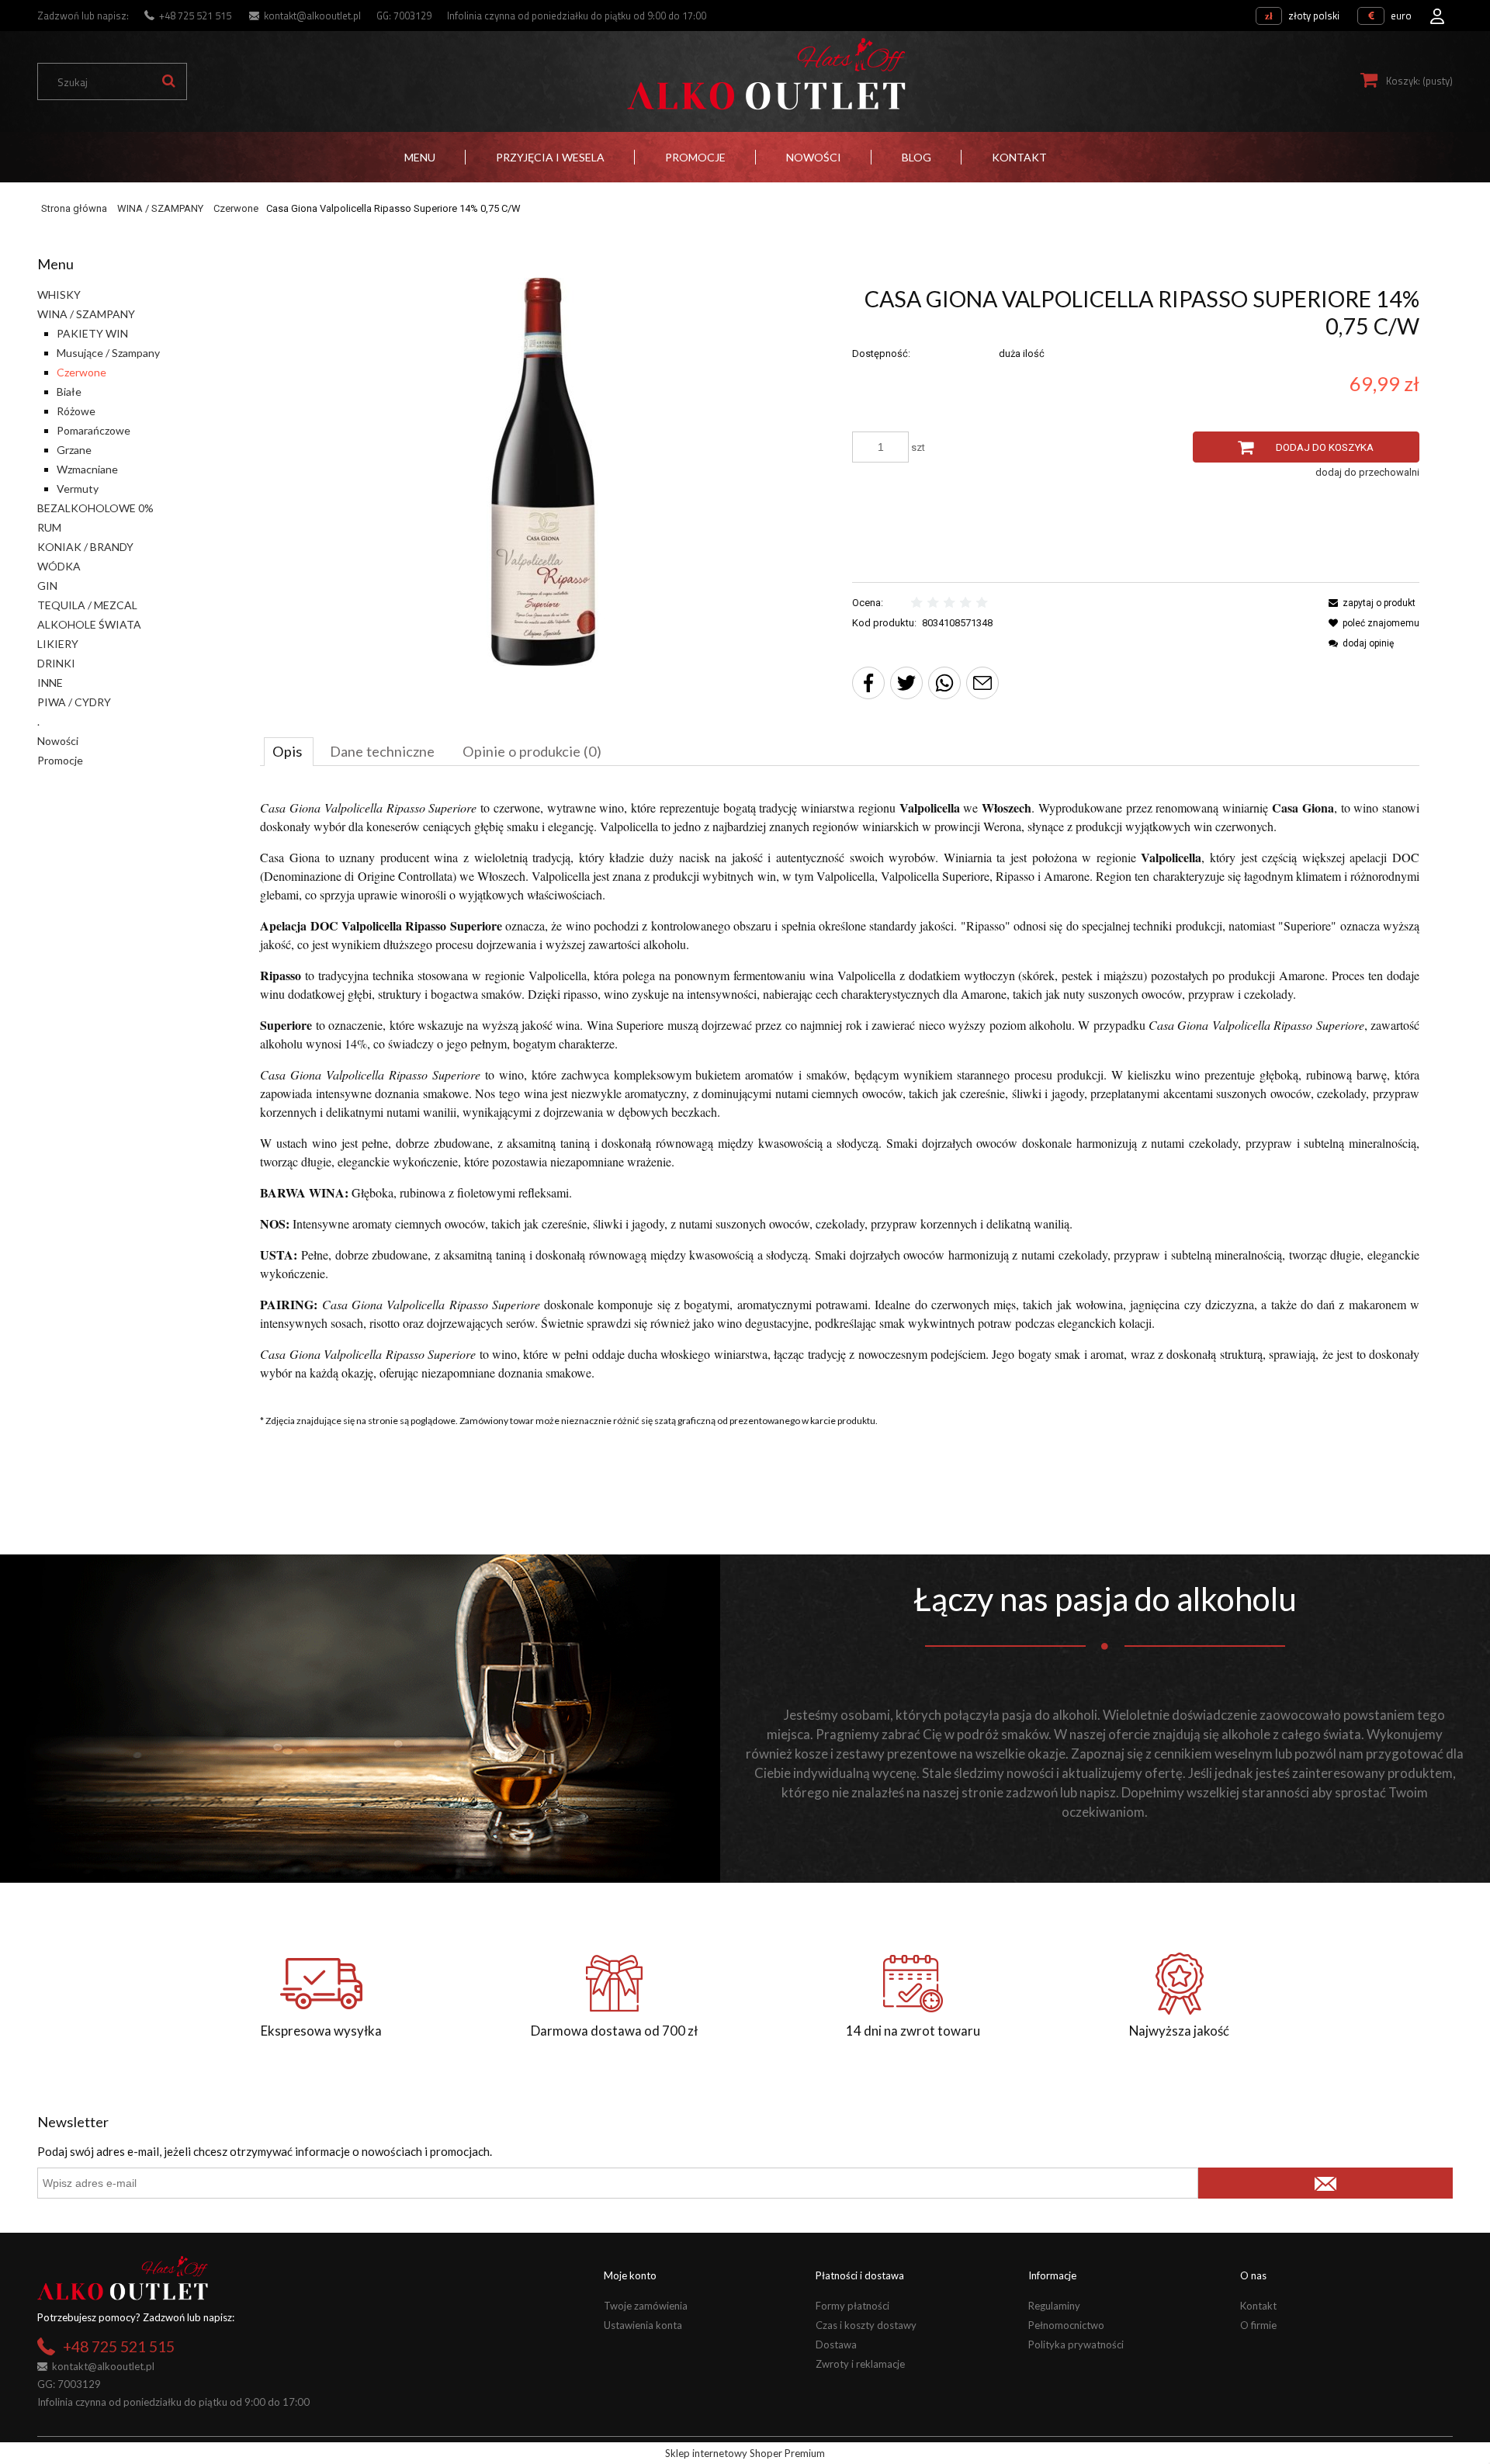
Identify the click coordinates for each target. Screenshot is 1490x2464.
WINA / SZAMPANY (86, 314)
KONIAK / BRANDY (85, 547)
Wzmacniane (87, 469)
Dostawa (836, 2344)
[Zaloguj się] (1437, 12)
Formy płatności (852, 2306)
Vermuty (78, 489)
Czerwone (81, 372)
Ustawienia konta (643, 2325)
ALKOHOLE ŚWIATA (89, 624)
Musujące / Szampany (108, 353)
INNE (50, 683)
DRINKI (56, 663)
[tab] (289, 751)
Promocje (60, 760)
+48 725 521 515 (195, 16)
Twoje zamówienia (646, 2306)
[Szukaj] (168, 81)
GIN (47, 586)
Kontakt (1258, 2306)
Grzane (74, 450)
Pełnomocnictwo (1066, 2325)
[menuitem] (420, 157)
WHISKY (59, 295)
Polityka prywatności (1076, 2344)
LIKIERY (58, 644)
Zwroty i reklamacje (860, 2364)
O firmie (1258, 2325)
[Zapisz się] (1325, 2183)
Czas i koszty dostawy (866, 2325)
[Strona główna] (766, 74)
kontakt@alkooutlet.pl (312, 16)
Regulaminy (1054, 2306)
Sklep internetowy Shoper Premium (745, 2453)
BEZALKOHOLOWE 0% (95, 508)
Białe (69, 392)
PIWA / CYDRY (74, 702)
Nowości (58, 741)
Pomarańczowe (94, 430)
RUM (49, 527)
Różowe (76, 411)
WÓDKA (59, 566)
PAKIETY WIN (92, 333)
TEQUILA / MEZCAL (87, 605)
